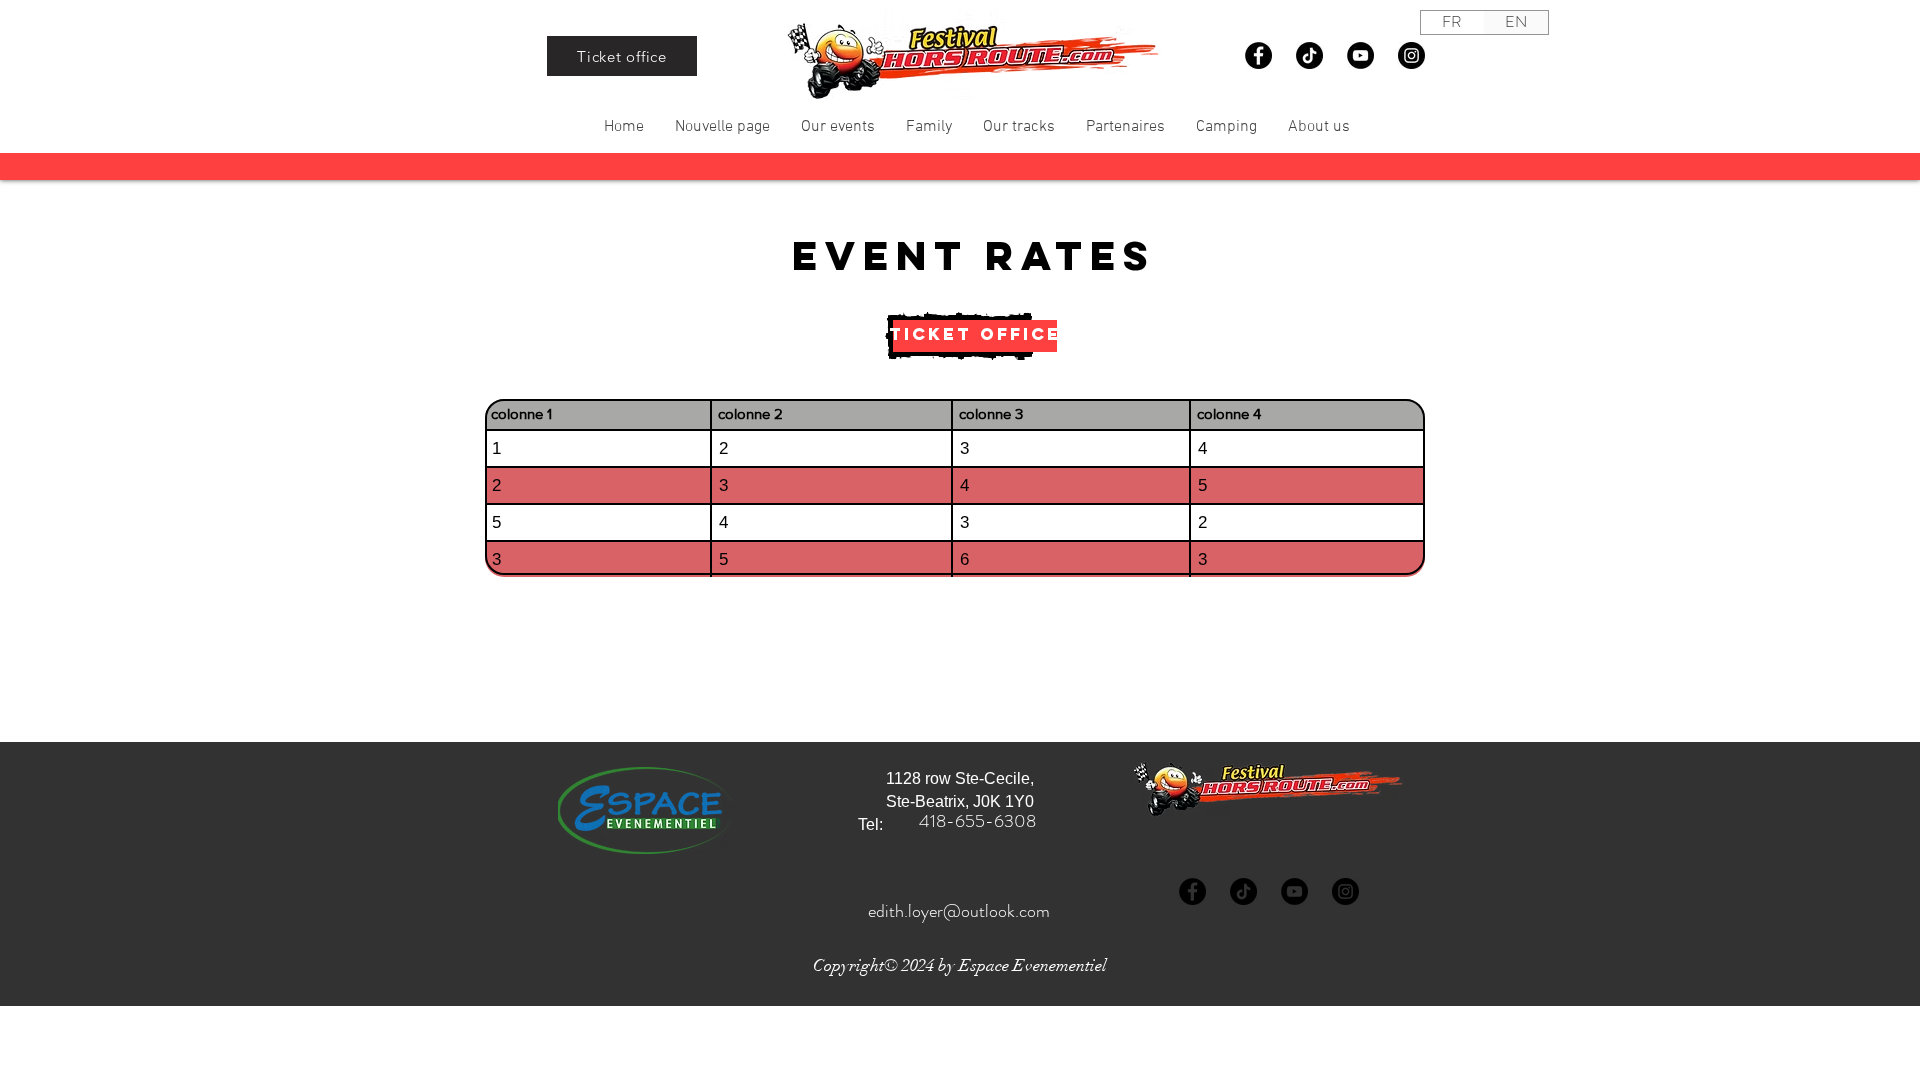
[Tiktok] (1309, 55)
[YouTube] (1360, 55)
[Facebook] (1258, 55)
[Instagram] (1411, 55)
